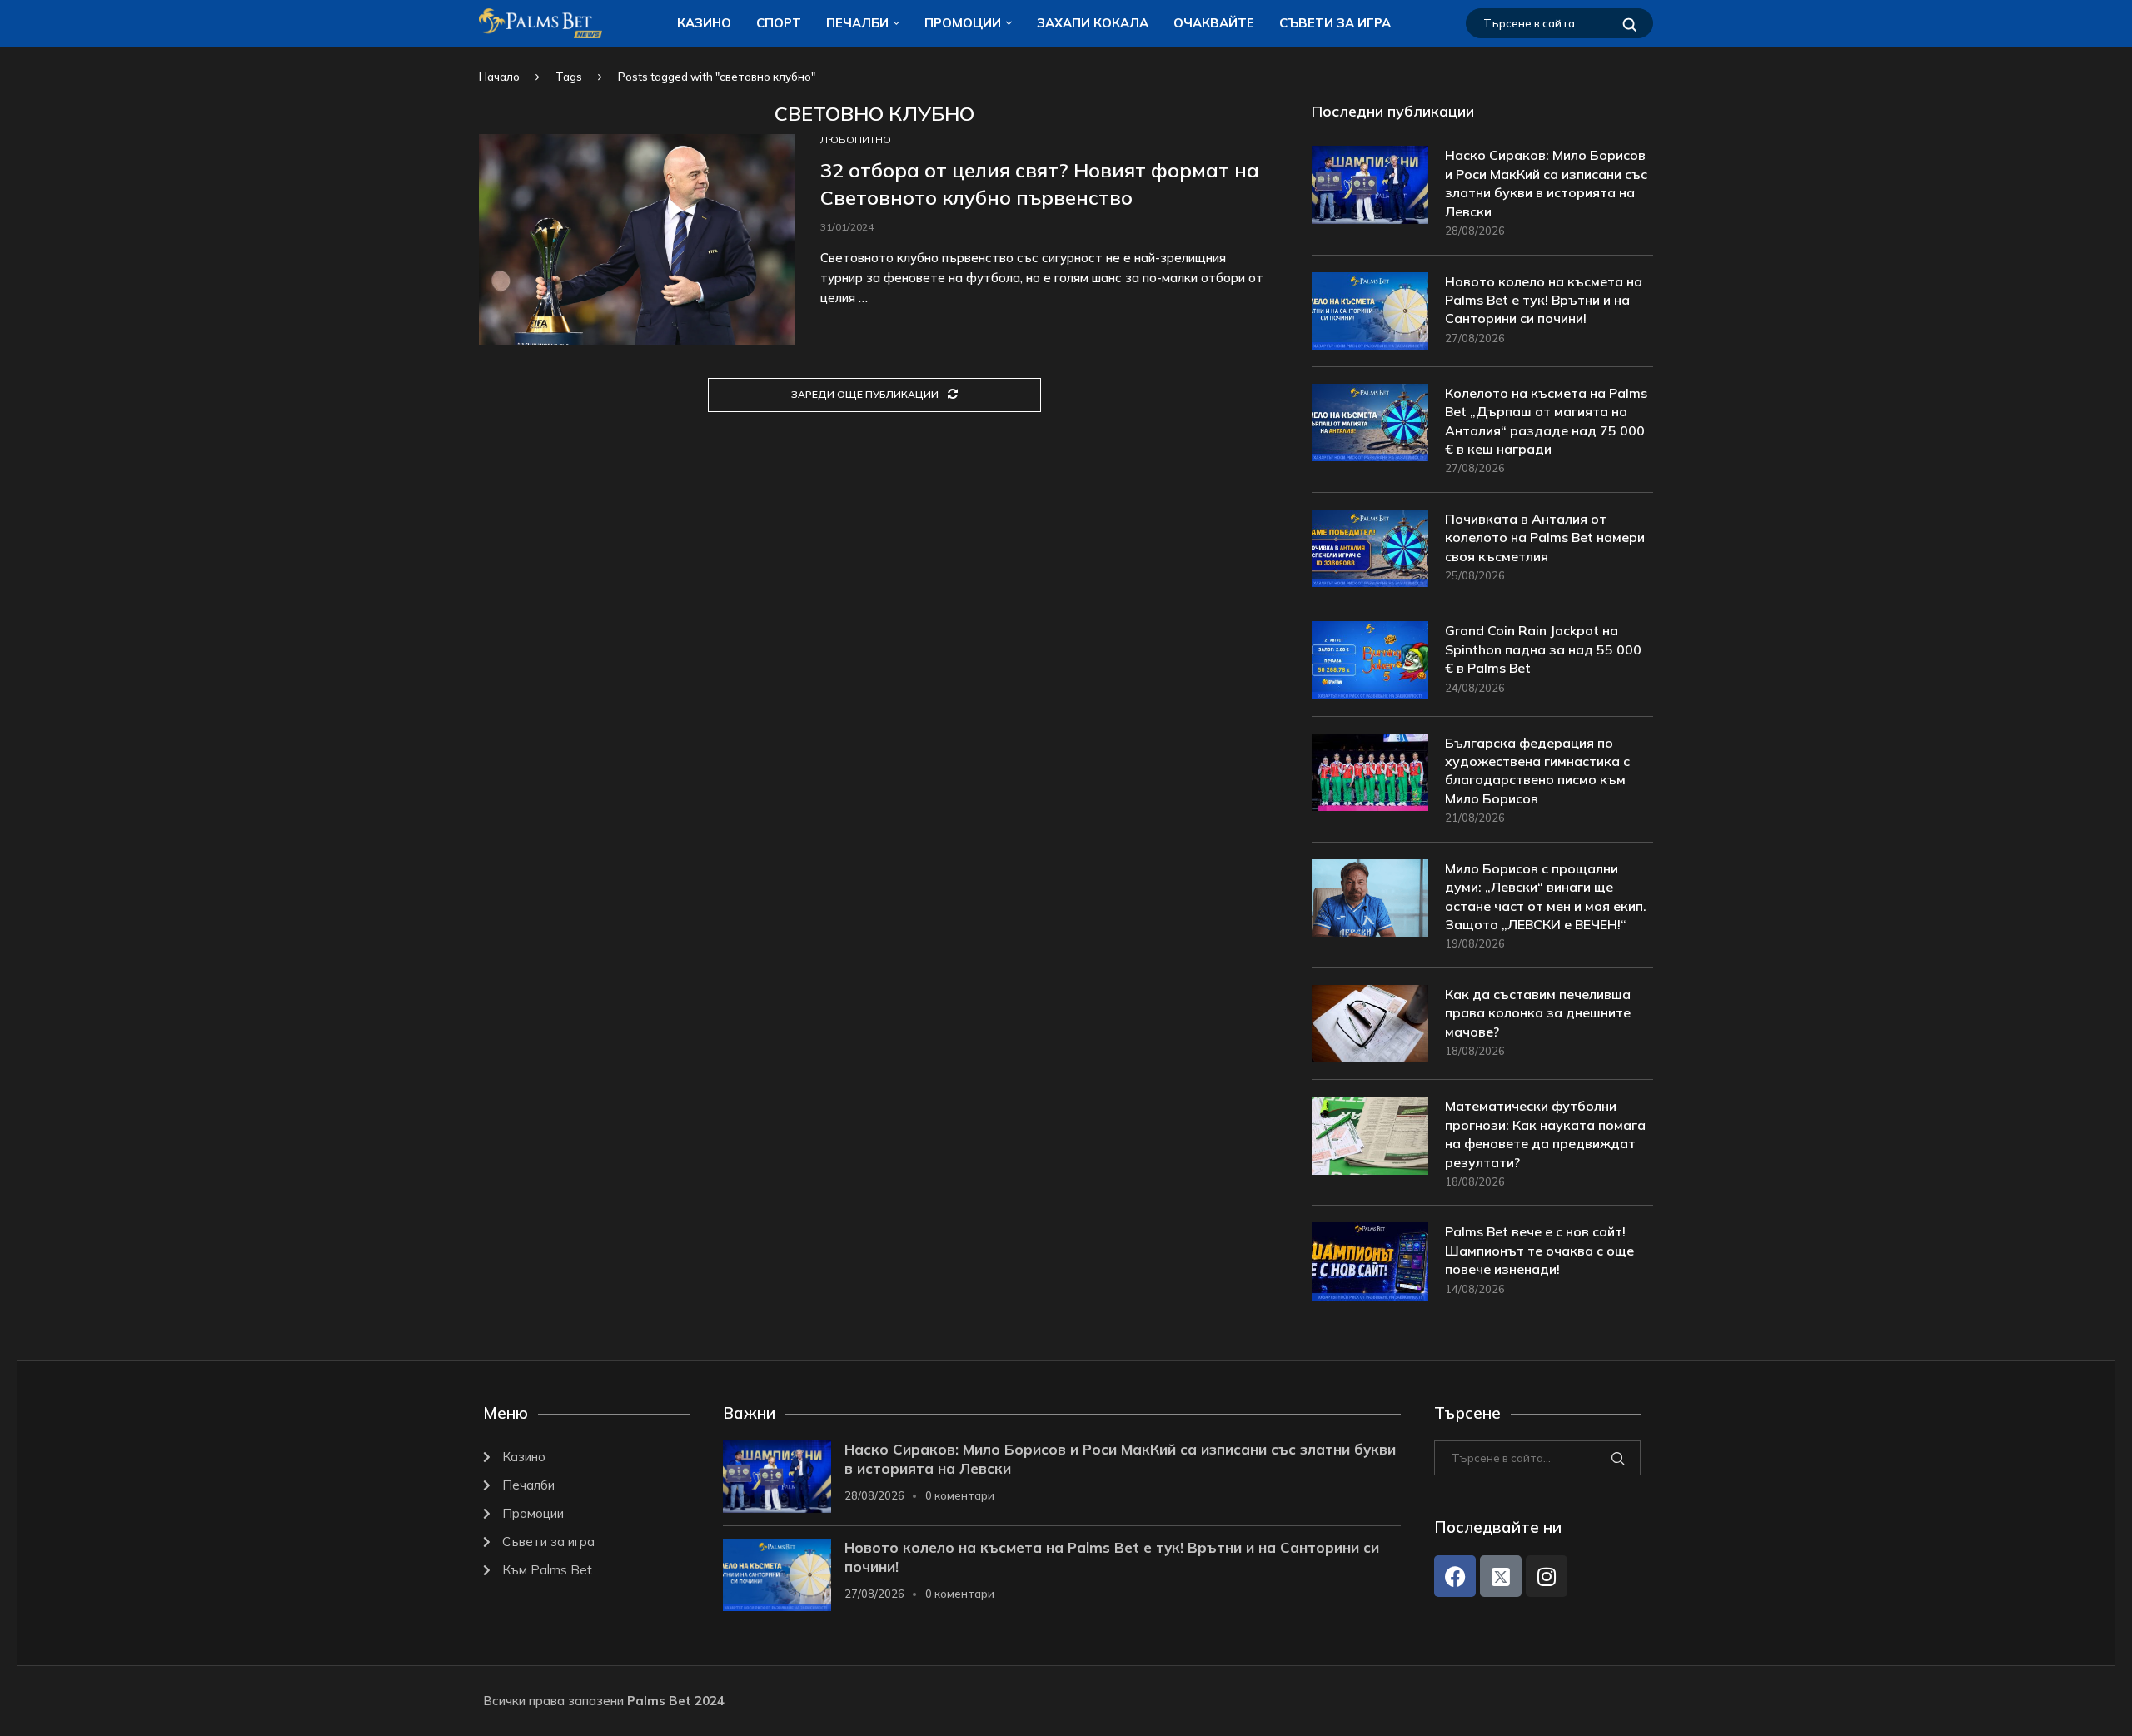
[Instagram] (1547, 1576)
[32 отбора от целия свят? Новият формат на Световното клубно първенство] (637, 239)
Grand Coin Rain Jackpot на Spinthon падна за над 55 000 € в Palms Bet (1543, 649)
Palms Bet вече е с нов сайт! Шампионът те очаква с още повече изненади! (1539, 1250)
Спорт (779, 23)
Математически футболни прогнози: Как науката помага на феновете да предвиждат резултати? (1545, 1134)
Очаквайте (1214, 23)
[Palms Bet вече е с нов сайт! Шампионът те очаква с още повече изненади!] (1370, 1261)
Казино (704, 23)
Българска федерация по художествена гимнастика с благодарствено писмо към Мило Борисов (1537, 771)
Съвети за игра (1335, 23)
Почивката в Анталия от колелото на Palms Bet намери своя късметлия (1545, 537)
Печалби (857, 23)
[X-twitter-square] (1501, 1576)
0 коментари (960, 1495)
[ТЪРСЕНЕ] (1630, 23)
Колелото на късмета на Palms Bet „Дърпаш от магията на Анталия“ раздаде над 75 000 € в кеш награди (1546, 421)
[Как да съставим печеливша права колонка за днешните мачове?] (1370, 1024)
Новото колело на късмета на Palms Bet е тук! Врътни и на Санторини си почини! (1544, 300)
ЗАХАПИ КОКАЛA (1093, 23)
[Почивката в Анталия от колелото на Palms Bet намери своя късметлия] (1370, 548)
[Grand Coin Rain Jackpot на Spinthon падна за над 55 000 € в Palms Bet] (1370, 660)
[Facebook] (1455, 1576)
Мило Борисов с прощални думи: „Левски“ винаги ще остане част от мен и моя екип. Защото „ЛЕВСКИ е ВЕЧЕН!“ (1546, 896)
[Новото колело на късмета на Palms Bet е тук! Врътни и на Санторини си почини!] (1370, 311)
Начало (499, 77)
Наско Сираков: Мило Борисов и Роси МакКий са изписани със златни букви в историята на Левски (1546, 183)
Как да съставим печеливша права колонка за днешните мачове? (1538, 1013)
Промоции (963, 23)
